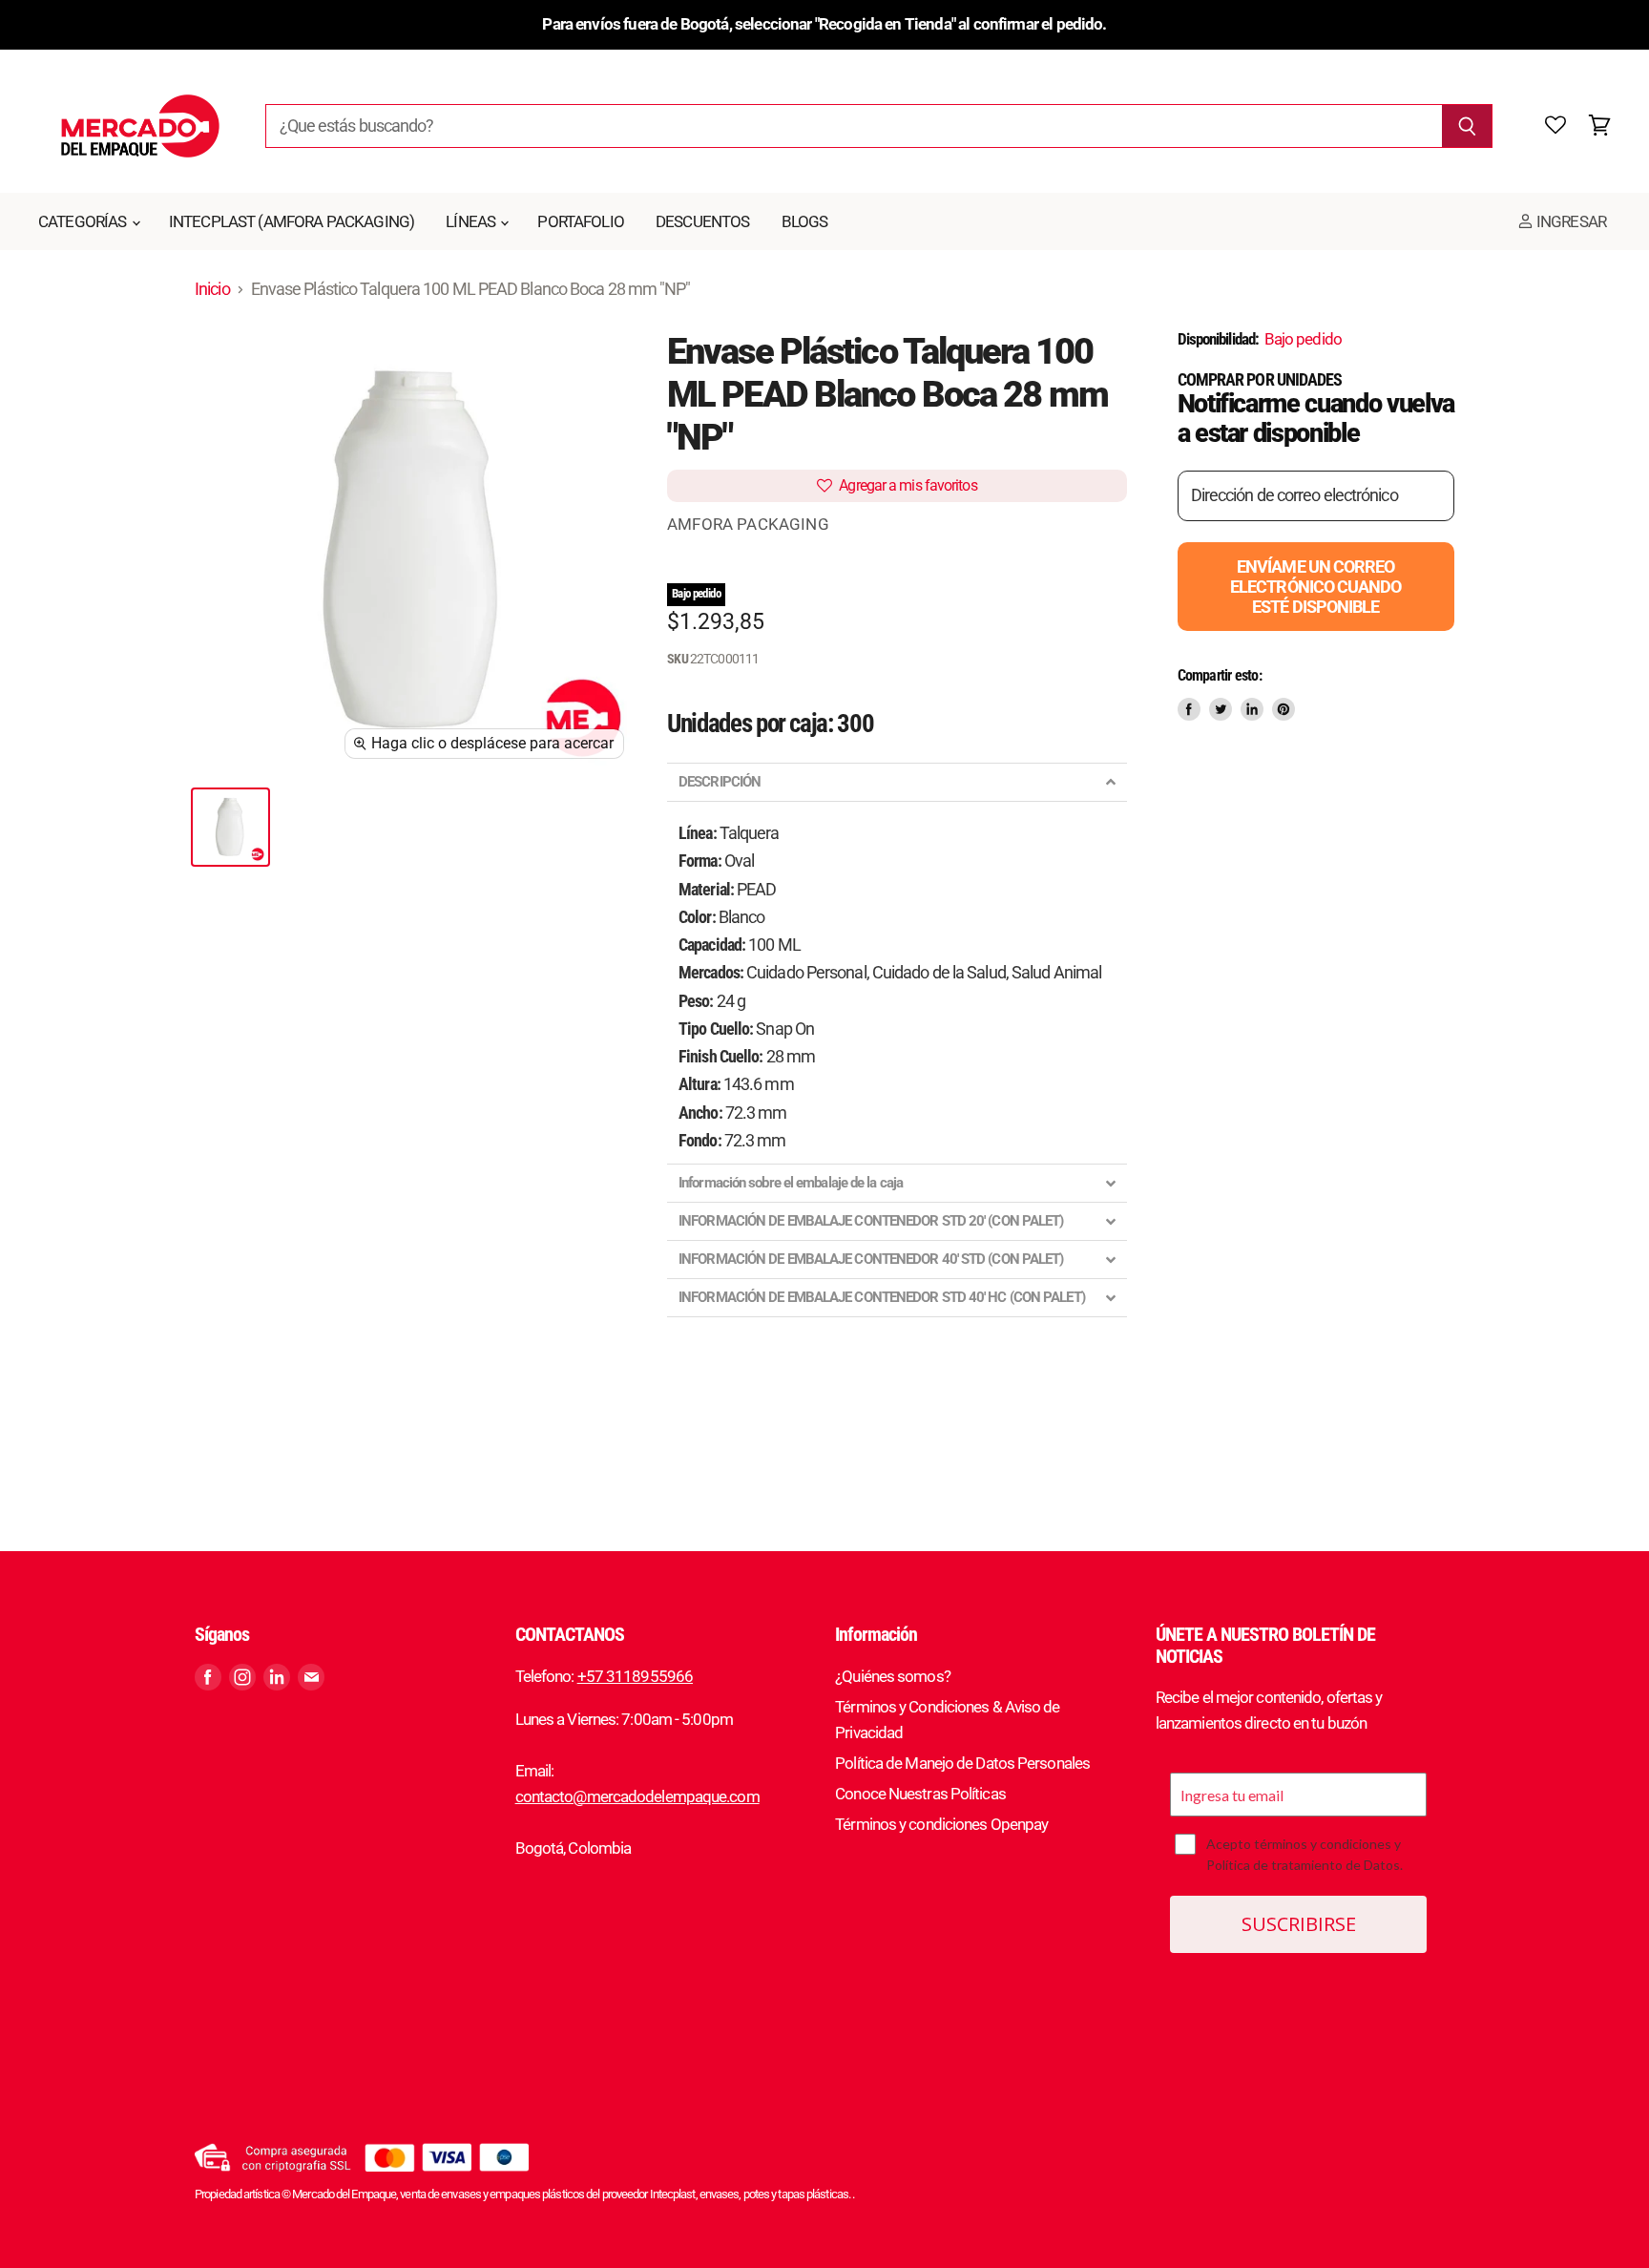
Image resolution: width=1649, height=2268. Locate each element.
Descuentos (703, 221)
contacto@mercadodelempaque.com (637, 1796)
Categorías (84, 221)
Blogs (805, 221)
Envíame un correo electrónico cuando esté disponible (1316, 587)
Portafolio (581, 221)
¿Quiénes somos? (893, 1676)
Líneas (472, 221)
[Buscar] (1467, 126)
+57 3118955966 (635, 1676)
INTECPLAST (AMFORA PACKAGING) (292, 221)
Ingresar (1570, 221)
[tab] (897, 782)
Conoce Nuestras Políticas (920, 1794)
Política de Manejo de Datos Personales (962, 1763)
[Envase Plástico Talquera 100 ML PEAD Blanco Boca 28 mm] (230, 827)
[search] (854, 126)
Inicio (212, 289)
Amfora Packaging (748, 524)
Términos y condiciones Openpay (941, 1824)
